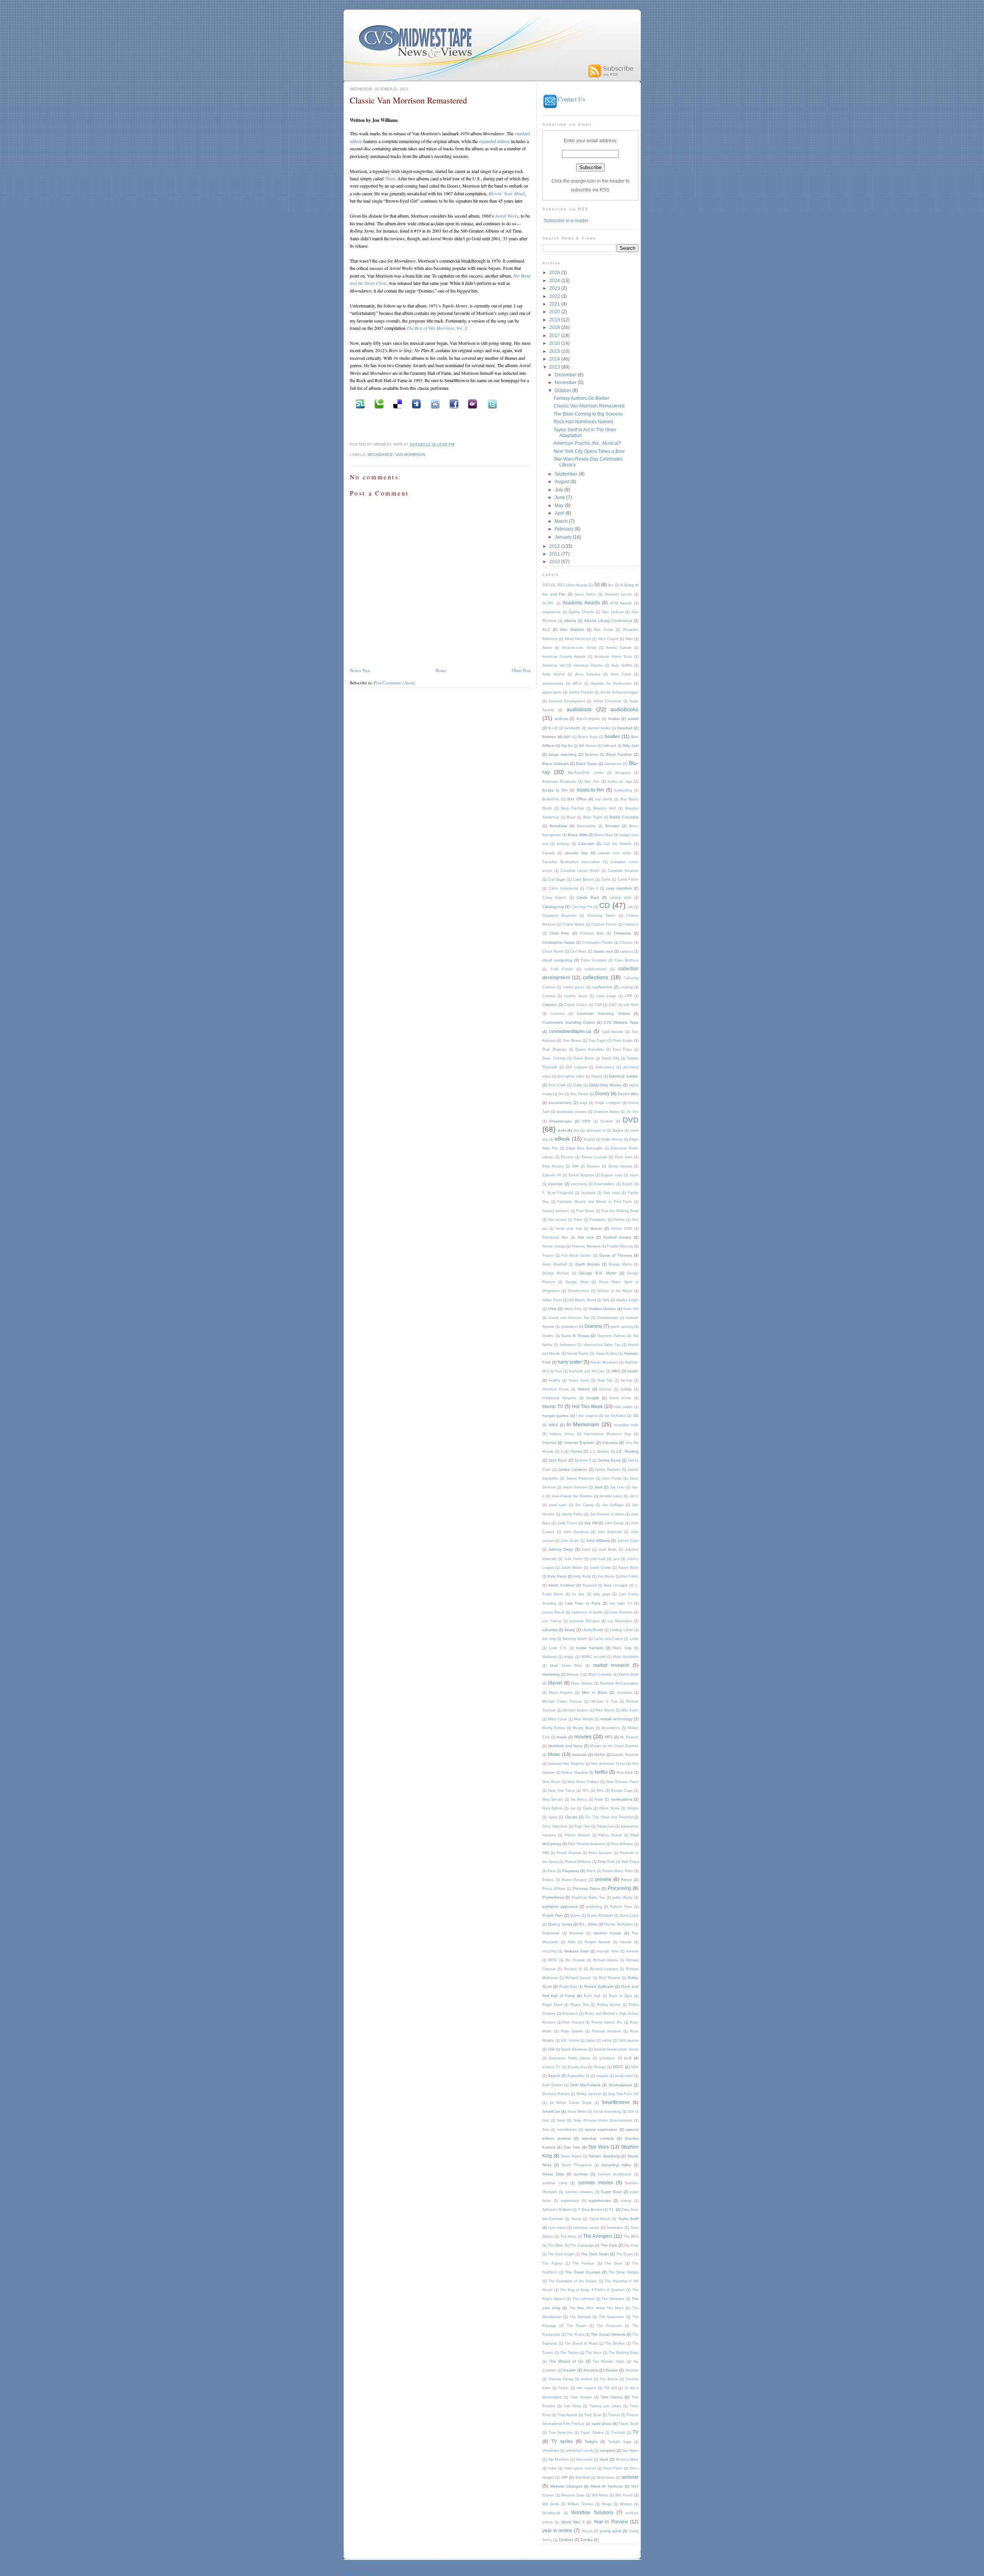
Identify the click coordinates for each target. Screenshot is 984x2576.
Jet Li (634, 1496)
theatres (632, 2370)
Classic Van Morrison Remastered (408, 100)
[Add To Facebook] (453, 403)
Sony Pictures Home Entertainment (603, 2120)
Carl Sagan (557, 880)
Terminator (615, 2228)
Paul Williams (622, 1844)
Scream (600, 2067)
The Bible (556, 2245)
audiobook (579, 709)
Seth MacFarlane (585, 2085)
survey (626, 2201)
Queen (575, 1916)
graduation (569, 1327)
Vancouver (584, 2460)
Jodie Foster (567, 1523)
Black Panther (619, 754)
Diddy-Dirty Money (605, 1085)
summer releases (579, 2192)
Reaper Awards (598, 1942)
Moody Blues (583, 1728)
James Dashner (608, 1470)
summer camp (555, 2183)
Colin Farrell (561, 969)
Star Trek (572, 2147)
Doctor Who (628, 1094)
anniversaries (553, 683)
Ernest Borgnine (581, 1175)
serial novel (624, 2076)
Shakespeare (620, 2085)
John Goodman (576, 1532)
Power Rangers (575, 1880)
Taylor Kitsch (600, 2219)
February (565, 529)
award (633, 719)
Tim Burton (609, 2379)
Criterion (550, 1005)
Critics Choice (576, 1005)
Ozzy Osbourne (555, 1826)
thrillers (587, 2379)
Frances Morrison (586, 1246)
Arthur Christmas (608, 701)
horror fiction (621, 1398)
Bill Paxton (588, 746)
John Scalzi (570, 1541)
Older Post (521, 670)
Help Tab (605, 1380)
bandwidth (572, 728)
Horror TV (553, 1406)
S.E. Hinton (570, 2041)
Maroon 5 (574, 1675)
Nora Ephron (553, 1808)
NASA (600, 1755)
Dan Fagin (597, 1041)
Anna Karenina (588, 674)
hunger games (555, 1416)
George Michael (556, 1273)
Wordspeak (551, 2513)
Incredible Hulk (626, 1425)
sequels (602, 2076)
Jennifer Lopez (611, 1496)
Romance (570, 2014)
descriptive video (571, 1076)
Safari (591, 2041)
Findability (598, 1220)
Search (554, 2076)
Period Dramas (569, 1853)
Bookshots (551, 799)
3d (597, 585)
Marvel (555, 1683)
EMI (576, 1166)
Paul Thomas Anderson (587, 1844)
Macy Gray (622, 1648)
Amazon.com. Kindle (579, 648)
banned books (599, 728)
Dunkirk (607, 1121)
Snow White (577, 2112)
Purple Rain (553, 1915)
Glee (552, 1309)
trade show (602, 2424)
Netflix (601, 1772)
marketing (551, 1674)
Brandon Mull (605, 808)
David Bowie (584, 1058)
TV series (562, 2441)
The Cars (609, 2245)
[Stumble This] (359, 403)
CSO (613, 1005)
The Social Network (608, 2334)
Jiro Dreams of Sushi (607, 1514)
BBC (568, 737)
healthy (555, 1380)
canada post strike (615, 853)
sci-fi (628, 2058)
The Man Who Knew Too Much (597, 2308)
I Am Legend (587, 1416)
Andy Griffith (622, 665)
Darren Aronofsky (590, 1049)
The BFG (631, 2237)
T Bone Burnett (590, 2210)
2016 (555, 343)
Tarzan (576, 2219)
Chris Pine (560, 933)
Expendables (604, 1184)
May (560, 505)
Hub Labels (623, 1407)
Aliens (547, 648)
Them (390, 178)
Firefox (619, 1220)
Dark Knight (623, 1041)
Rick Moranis (610, 1978)
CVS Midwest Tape (621, 1022)
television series (586, 2228)
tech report (557, 2228)
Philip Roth (606, 1862)
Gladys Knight (627, 1300)
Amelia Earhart (619, 648)
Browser (613, 826)
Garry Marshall (555, 1264)
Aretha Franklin (581, 692)
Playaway (571, 1871)
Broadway (558, 826)
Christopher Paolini (598, 943)
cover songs (606, 996)
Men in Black (595, 1692)
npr (573, 1808)
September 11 (578, 2076)
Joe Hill (591, 1523)
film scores (557, 1220)
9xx (611, 585)
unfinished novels (579, 2451)
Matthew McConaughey (619, 1683)
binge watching (563, 754)
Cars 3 (592, 888)
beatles (612, 736)
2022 (555, 296)
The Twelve (569, 2353)
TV (636, 2432)
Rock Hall (592, 1996)
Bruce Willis (578, 835)
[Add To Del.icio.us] (397, 403)
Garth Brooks (588, 1264)
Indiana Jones (562, 1434)
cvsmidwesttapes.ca (570, 1031)
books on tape (620, 782)
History (584, 1389)
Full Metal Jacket (576, 1256)
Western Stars (573, 2495)
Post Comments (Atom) (395, 683)
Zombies (566, 2540)
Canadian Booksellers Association (571, 862)
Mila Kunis (630, 1710)
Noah (599, 1799)
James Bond (609, 1460)
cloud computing (557, 960)
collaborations (596, 969)
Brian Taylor (593, 817)
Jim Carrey (584, 1505)
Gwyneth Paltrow (611, 1336)
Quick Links (629, 1916)
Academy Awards (581, 603)
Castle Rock (588, 897)
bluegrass (623, 773)
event (634, 1175)
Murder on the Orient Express (614, 1746)
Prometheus (553, 1897)
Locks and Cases (608, 1639)
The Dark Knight (561, 2254)
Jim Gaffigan (613, 1505)
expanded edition (494, 141)
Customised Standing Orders (569, 1022)
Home (441, 670)
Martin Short (629, 1675)
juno (616, 1559)
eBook (562, 1139)
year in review (557, 2530)
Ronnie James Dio (607, 2022)
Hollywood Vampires (559, 1398)
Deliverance (605, 1067)
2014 (555, 359)
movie (562, 1737)
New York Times (562, 1791)
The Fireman (584, 2263)
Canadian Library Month (580, 871)
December (566, 375)
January (564, 537)
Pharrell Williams (578, 1862)
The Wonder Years (609, 2361)
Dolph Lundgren (608, 1103)
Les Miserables (620, 1621)
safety (607, 2041)
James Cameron (573, 1469)
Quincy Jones (560, 1924)
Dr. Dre (632, 1112)
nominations (622, 1799)
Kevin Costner (561, 1585)
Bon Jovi (592, 782)
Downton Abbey (607, 1112)
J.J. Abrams (599, 1452)
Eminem (593, 1166)
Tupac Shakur (592, 2433)
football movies (617, 1237)
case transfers (619, 888)
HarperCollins (607, 1354)
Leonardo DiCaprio (584, 1621)
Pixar (552, 1871)
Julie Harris (573, 1559)
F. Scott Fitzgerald (558, 1193)
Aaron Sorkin (585, 594)
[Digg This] (415, 403)
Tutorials (618, 2433)
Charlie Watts (573, 925)
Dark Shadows (555, 1049)
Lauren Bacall (553, 1612)
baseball (625, 728)
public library (622, 1897)
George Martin (620, 1264)
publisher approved (560, 1907)
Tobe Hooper (581, 2397)
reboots (626, 1942)
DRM (586, 1121)
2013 (555, 367)
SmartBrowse (616, 2102)
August (563, 481)
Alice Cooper (608, 639)
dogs (583, 1103)
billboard (610, 746)
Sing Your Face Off (623, 2094)
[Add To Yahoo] (472, 403)
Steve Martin (571, 2156)
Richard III (573, 1969)
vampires (608, 2450)
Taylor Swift (628, 2219)
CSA (598, 1005)
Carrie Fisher (628, 880)
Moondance (380, 455)
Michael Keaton (576, 1710)
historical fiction (555, 1389)
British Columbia (624, 817)
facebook (588, 1193)
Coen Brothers (627, 960)
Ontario (633, 1808)
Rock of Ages (621, 1996)
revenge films (608, 1951)
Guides (548, 1336)
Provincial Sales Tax (588, 1897)
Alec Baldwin (572, 629)
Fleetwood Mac (555, 1237)
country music (576, 996)
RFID (553, 1960)
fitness (596, 1228)
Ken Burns (606, 1577)
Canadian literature (623, 871)
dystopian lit (596, 1131)
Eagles (618, 1131)
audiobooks (624, 709)
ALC (546, 629)
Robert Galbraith (599, 1986)
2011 (555, 554)
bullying (563, 844)
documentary (560, 1103)
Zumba (587, 2540)
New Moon (551, 1782)
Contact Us (571, 99)
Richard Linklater (604, 1969)
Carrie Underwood (563, 888)
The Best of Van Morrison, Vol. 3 (437, 328)
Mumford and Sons (565, 1746)
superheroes (600, 2201)
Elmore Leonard (594, 1157)
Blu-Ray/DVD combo (586, 773)
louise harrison (590, 1648)
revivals (632, 1951)
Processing (619, 1888)
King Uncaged (616, 1585)
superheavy (570, 2201)
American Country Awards (564, 657)
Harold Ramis (578, 1354)
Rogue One (580, 2005)
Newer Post (360, 670)
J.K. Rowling (627, 1451)
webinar (630, 2477)
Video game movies (580, 2468)
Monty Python (554, 1728)
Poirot (591, 1871)
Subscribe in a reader (566, 220)
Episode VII (552, 1175)
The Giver (613, 2263)
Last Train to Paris (583, 1603)
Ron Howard (573, 2022)
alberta (570, 621)
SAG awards (628, 2041)
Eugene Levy (612, 1175)
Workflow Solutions (592, 2512)
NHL (600, 1791)
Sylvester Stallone (557, 2210)
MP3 (609, 1737)
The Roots (575, 2335)
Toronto (614, 2415)
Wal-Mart (583, 2478)
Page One (582, 1826)
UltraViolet (551, 2451)
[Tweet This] (491, 403)
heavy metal (579, 1380)
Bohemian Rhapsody (559, 782)
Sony (561, 2120)
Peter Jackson (600, 1853)
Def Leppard (577, 1067)
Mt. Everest (629, 1737)
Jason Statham (575, 1487)
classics (627, 951)
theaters (591, 2370)
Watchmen (606, 2478)
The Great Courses (583, 2272)
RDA (572, 1942)
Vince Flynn (613, 2468)
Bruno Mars (604, 835)
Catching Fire (582, 907)
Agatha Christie (581, 612)
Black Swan (587, 764)
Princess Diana (586, 1888)
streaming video (616, 2165)
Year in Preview (611, 2522)
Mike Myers (605, 1710)
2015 (555, 351)
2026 (555, 272)
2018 (555, 327)
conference (602, 987)
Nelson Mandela (575, 1773)
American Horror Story (613, 657)
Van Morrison (410, 455)
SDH (635, 2067)
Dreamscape (560, 1121)
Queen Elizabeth (600, 1916)
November (566, 382)
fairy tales (612, 1193)
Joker (586, 1550)
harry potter (570, 1362)
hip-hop (627, 1380)
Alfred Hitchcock (578, 639)
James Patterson (580, 1478)
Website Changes (566, 2486)
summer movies (596, 2183)
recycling (549, 1951)
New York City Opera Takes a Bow (589, 451)
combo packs (574, 987)
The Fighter (553, 2263)
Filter (578, 1220)
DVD (631, 1120)
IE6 (636, 1416)
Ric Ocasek (575, 1960)
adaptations (552, 612)
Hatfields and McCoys (587, 1371)
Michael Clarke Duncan (562, 1701)
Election (567, 1157)
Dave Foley (622, 1049)
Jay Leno (617, 1487)
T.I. (612, 2209)
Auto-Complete (588, 719)
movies (583, 1736)
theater (569, 2370)
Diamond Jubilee (624, 1076)
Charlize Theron (604, 925)
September (567, 474)
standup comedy (598, 2138)
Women (626, 2504)
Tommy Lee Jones (605, 2406)
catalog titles (621, 898)
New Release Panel (622, 1782)
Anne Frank (621, 674)
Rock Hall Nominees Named (583, 422)
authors (561, 719)
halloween (568, 1345)
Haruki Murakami (604, 1362)
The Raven (577, 2326)
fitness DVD (622, 1229)
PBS (546, 1853)
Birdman (592, 755)
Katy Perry (557, 1576)
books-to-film (590, 790)
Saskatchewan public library (616, 2049)
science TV (551, 2067)
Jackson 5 (583, 1460)
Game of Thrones (616, 1255)
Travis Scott (628, 2424)
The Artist (568, 2237)
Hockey (605, 1389)
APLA (577, 683)
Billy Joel (631, 746)
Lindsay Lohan (622, 1630)
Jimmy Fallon (572, 1514)
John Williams (598, 1541)
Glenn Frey (573, 1309)
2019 (555, 320)
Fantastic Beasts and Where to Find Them (595, 1202)
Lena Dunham (621, 1612)
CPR (628, 996)
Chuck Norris (553, 951)
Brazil (571, 817)
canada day (576, 853)
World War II (573, 2522)
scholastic (607, 2058)
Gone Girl (631, 1309)
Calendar (586, 844)
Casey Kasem (554, 898)
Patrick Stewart (577, 1835)
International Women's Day (608, 1434)
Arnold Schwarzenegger (619, 692)
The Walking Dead (623, 2353)
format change (554, 1246)
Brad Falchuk (573, 808)
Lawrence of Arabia (587, 1612)
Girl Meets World (582, 1300)
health (633, 1371)
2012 (555, 546)
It (562, 1452)
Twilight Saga (620, 2442)
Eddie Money (612, 1139)
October (563, 390)
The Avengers (598, 2236)
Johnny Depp (561, 1549)
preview (603, 1879)
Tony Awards (568, 2415)
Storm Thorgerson (577, 2165)
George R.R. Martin (598, 1273)
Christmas (622, 933)
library (570, 1630)
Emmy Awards (620, 1166)
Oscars (571, 1817)
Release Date (577, 1951)
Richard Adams (606, 1960)
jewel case (558, 1505)
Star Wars (598, 2147)
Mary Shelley (582, 1683)
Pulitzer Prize (621, 1907)
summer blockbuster (615, 2174)
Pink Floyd (630, 1862)
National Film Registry (566, 1764)
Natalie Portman (625, 1755)
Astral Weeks (507, 216)
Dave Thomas (554, 1058)
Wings (607, 2504)
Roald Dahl (568, 1987)
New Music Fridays (583, 1782)
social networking (607, 2112)
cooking (627, 987)
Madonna (550, 1657)
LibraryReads (593, 1630)
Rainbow (577, 1933)
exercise (555, 1184)
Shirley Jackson (589, 2094)
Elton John (624, 1157)
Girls (606, 1300)
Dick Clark (557, 1085)
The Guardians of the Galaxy (573, 2281)
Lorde (634, 1639)
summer (581, 2174)
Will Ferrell (624, 2495)
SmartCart (551, 2111)
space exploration (601, 2129)
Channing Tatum (602, 916)
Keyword (590, 1585)
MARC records (594, 1657)
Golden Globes (603, 1309)
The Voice (594, 2353)
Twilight (591, 2442)
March (562, 521)
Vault (604, 2459)
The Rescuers (609, 2326)
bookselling (623, 790)
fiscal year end (569, 1229)
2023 (555, 288)
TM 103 (610, 2388)
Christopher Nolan (558, 942)
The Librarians (613, 2299)
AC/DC (548, 603)
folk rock (586, 1237)
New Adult (625, 1773)
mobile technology (617, 1719)
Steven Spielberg (604, 2156)
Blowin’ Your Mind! (507, 193)
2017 (555, 335)
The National (580, 2317)
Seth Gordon (553, 2085)
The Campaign (582, 2245)
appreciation (552, 692)
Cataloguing (553, 907)
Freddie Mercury (620, 1246)
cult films (631, 1005)
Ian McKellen (615, 1416)
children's (631, 925)
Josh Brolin (608, 1550)
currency (558, 1014)
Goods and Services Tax (569, 1318)
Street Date (553, 2174)
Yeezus (587, 2531)
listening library (575, 1639)
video (552, 2468)
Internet (549, 1443)
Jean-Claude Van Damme (572, 1496)
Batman (549, 737)
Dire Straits (579, 1094)
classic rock (603, 951)
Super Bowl (611, 2192)
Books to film (555, 790)
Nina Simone (553, 1799)
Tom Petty (572, 2406)
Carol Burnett (583, 880)
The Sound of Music (581, 2343)
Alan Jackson (613, 612)
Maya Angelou (561, 1693)
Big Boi (567, 746)
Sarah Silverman (574, 2049)
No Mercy (579, 1799)
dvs (576, 1131)
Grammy (593, 1326)
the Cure (631, 2245)
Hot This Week (588, 1406)
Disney (602, 1093)
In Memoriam (583, 1424)
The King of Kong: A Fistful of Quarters (593, 2290)
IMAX (553, 1425)
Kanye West (628, 1568)
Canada (549, 853)
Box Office (577, 799)
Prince (626, 1880)
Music (554, 1754)
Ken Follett (630, 1577)
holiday (626, 1389)
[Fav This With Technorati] (378, 403)
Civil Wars (578, 951)
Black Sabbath (556, 764)
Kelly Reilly (582, 1577)
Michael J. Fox (604, 1701)
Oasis (587, 1808)
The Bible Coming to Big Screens (588, 414)
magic (569, 1657)
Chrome (626, 943)
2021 (555, 304)
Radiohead (551, 1933)
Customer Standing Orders (603, 1014)
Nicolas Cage (622, 1791)
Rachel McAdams (618, 1924)
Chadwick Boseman (559, 916)
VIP (564, 2477)
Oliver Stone (609, 1808)
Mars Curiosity (600, 1675)
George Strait (577, 1282)
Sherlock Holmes (556, 2094)
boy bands (604, 799)
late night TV (621, 1603)
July (559, 490)
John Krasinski (610, 1532)
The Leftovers (584, 2299)
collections (595, 977)
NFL (586, 1791)
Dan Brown (572, 1041)
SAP (551, 2049)
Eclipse (589, 1139)
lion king (549, 1639)
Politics (548, 1880)
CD (605, 906)
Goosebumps (608, 1318)
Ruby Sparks (572, 2031)
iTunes (576, 1451)
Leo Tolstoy (552, 1621)
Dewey (597, 1076)
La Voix (578, 1594)
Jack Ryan (558, 1460)
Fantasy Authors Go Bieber (581, 398)
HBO (616, 1371)
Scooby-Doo (577, 2067)
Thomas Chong (561, 2379)
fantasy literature (556, 1211)
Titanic (563, 2388)
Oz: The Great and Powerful (609, 1817)
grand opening (622, 1327)
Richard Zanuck (578, 1978)
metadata (624, 1693)
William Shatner (581, 2504)
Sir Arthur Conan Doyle (571, 2103)
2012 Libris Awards (572, 585)
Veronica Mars (627, 2460)
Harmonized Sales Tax (602, 1345)
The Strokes (615, 2343)
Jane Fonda (612, 1478)
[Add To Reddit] (434, 403)
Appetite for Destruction (611, 683)
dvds (562, 1130)
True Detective (561, 2433)
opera (553, 1817)
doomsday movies (572, 1112)
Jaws (598, 1487)
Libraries (550, 1630)
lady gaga (602, 1594)
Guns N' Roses (575, 1336)
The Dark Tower (595, 2254)
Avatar (614, 719)
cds (630, 907)
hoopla (593, 1398)
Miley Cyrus (557, 1719)
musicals (579, 1755)
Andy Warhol (553, 674)
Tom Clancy (612, 2397)
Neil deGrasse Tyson (608, 1764)
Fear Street (585, 1211)
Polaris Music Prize (618, 1871)
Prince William (554, 1889)
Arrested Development (567, 701)
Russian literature (607, 2031)
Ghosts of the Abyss (615, 1291)
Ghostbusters (578, 1291)
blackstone (613, 764)
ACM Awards (621, 603)
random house (607, 1933)
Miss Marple (584, 1719)
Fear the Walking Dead (620, 1211)
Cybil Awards (613, 1032)
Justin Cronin (600, 1568)
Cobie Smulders (594, 960)
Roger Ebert (552, 2005)
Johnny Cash (628, 1541)
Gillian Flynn (552, 1300)
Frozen (548, 1256)
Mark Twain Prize (566, 1666)
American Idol (554, 665)
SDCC (618, 2067)
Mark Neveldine (626, 1657)
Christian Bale (592, 933)
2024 (555, 280)
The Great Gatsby (623, 2272)
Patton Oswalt (610, 1835)
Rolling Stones (609, 2005)
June (560, 497)
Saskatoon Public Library (570, 2058)
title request (586, 2388)
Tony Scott (593, 2415)
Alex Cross (603, 630)
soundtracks (567, 2130)
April (560, 513)
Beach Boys (588, 737)
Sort (546, 2130)
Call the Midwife (617, 844)
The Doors (625, 2254)
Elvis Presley (553, 1166)
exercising (579, 1184)
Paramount (606, 1826)
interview (610, 1443)
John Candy (614, 1523)
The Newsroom (612, 2317)
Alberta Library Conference (608, 621)
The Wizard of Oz (566, 2361)
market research (611, 1665)
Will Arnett (600, 2495)
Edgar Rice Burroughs (584, 1148)
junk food (598, 1559)
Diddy (578, 1085)
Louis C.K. (558, 1648)
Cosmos (549, 996)
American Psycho (588, 665)
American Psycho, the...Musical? (587, 443)
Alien (629, 639)
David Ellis (611, 1058)
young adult (610, 2531)
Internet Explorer (579, 1443)
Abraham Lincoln (618, 594)
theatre (612, 2370)
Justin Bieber (572, 1568)
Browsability (587, 826)
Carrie (606, 880)
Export (627, 1184)
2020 (555, 312)
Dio (561, 1094)
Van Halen (630, 2451)
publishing (594, 1907)
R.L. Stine (588, 1924)
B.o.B (553, 728)
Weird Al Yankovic (607, 2486)
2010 (555, 561)
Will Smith (551, 2504)
